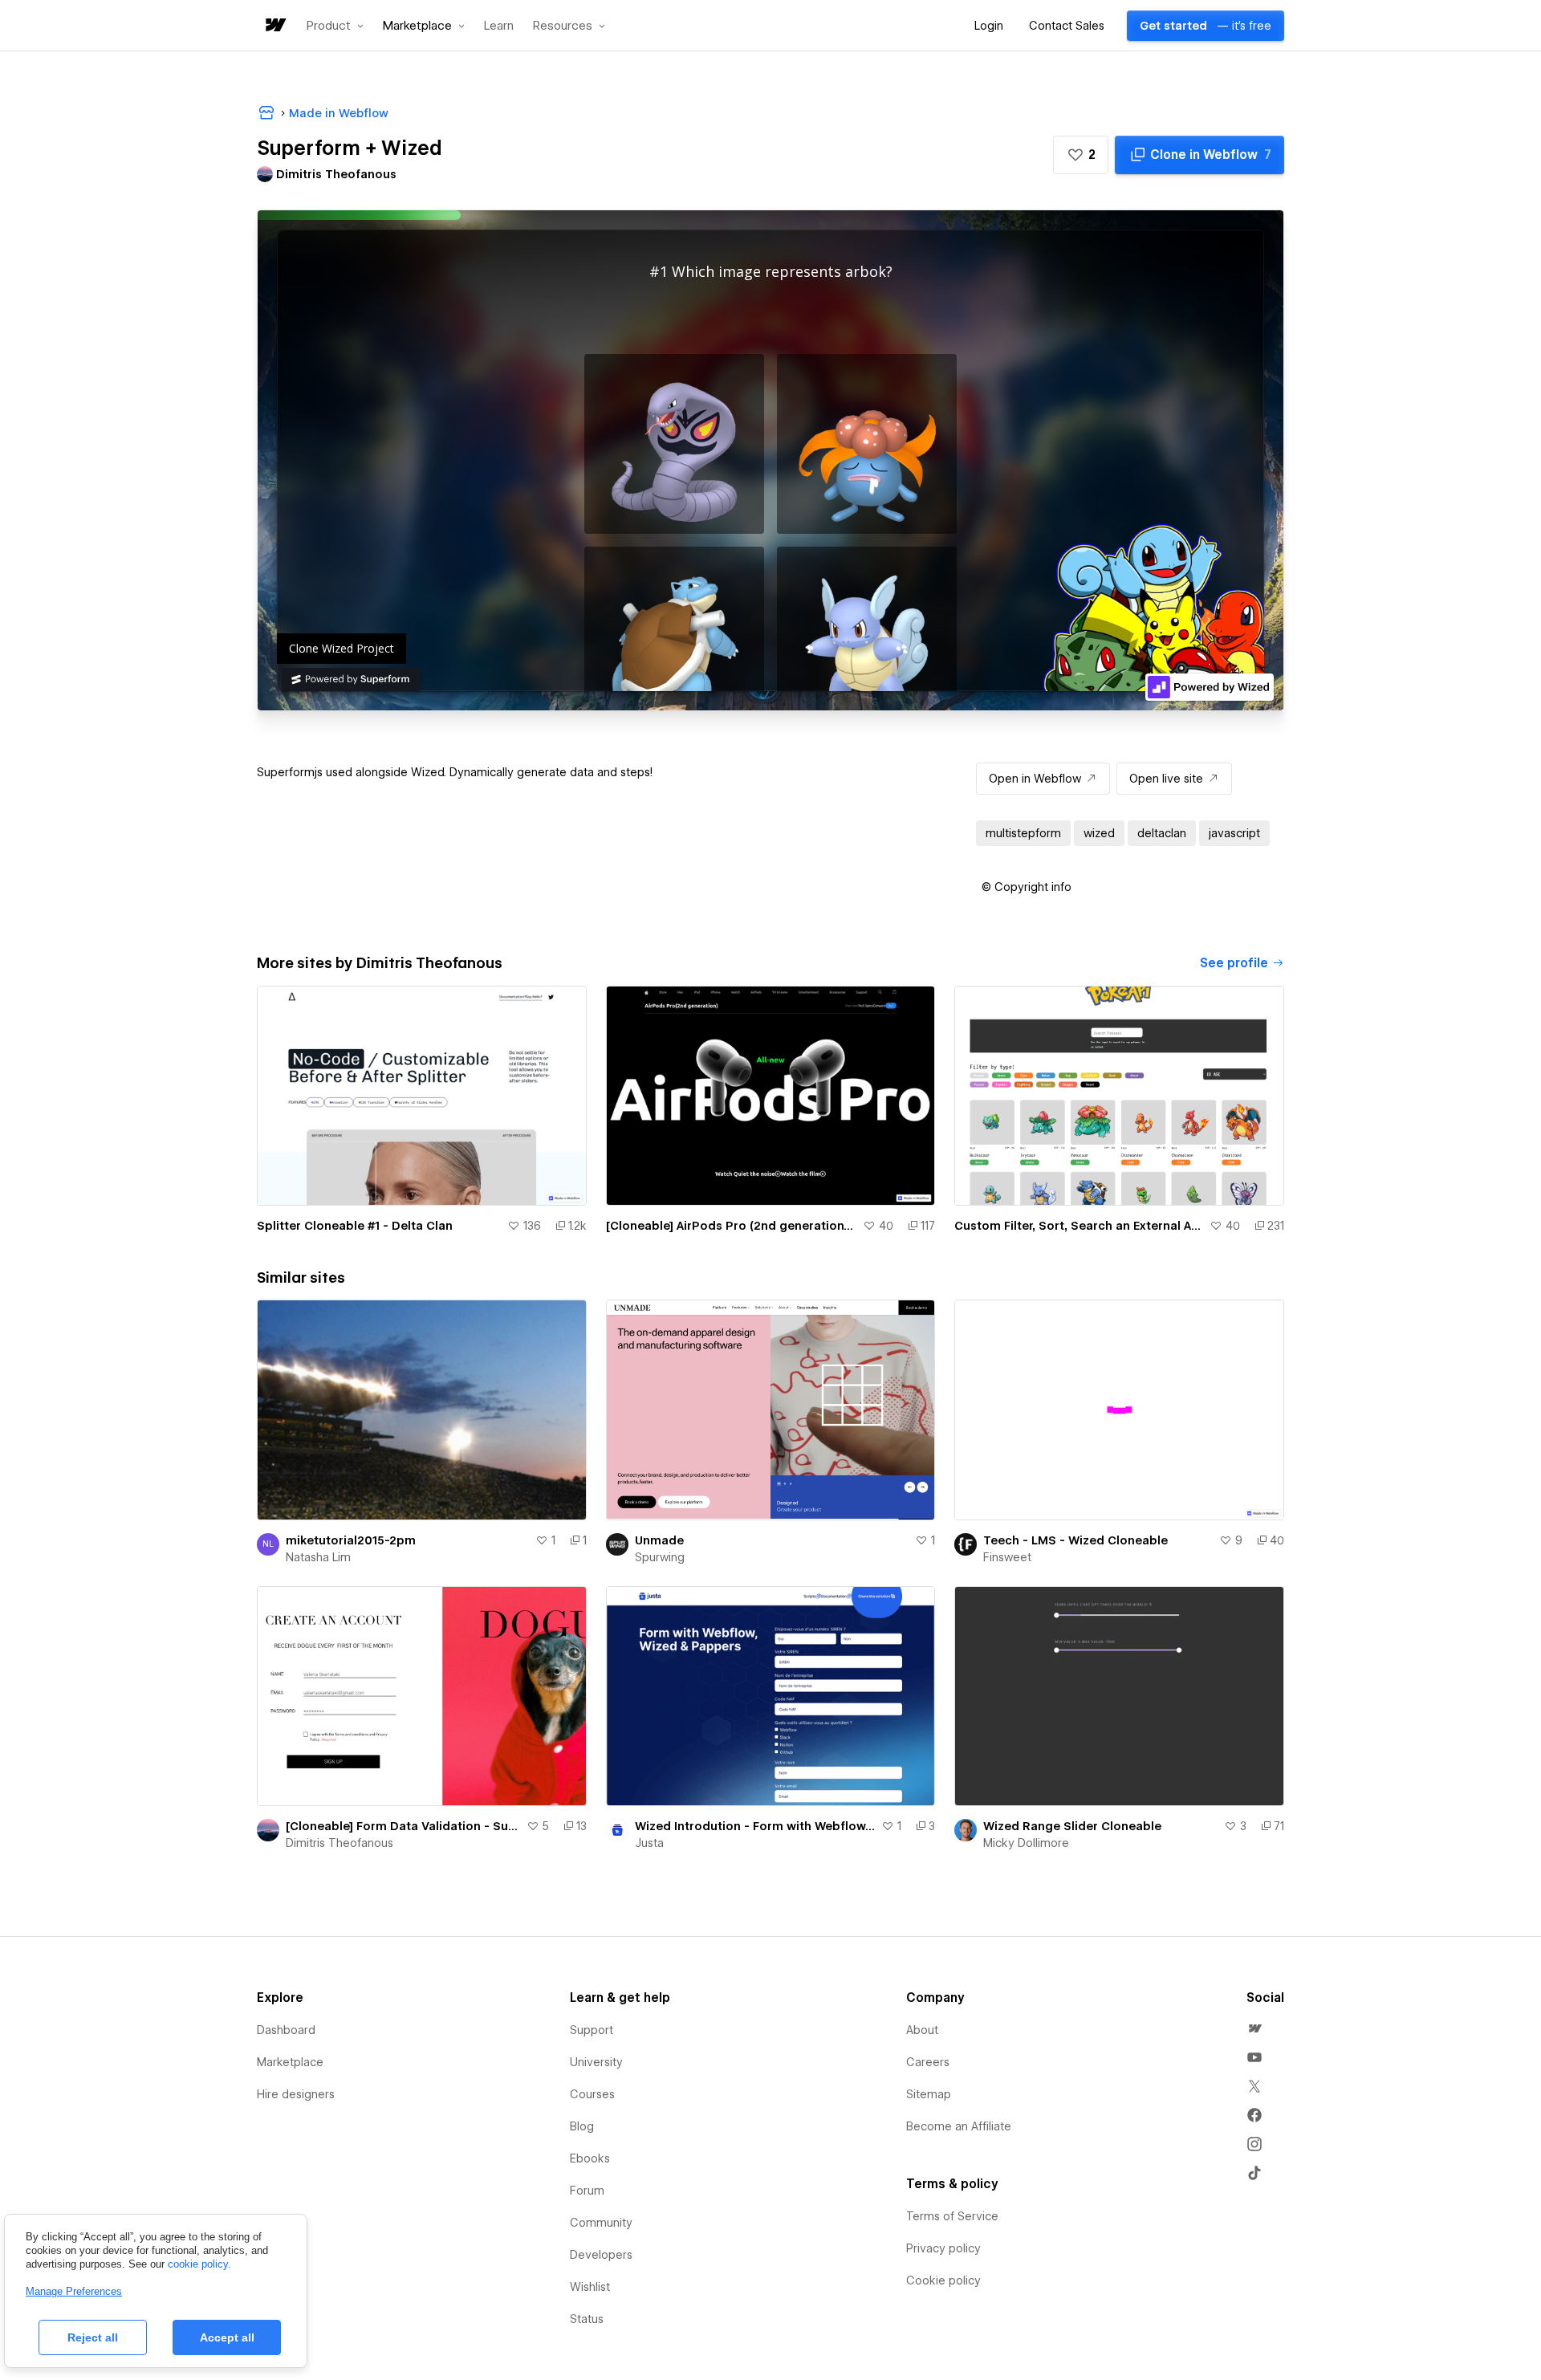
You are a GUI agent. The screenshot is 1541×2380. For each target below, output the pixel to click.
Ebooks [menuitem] (590, 2158)
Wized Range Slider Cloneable (1072, 1826)
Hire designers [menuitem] (296, 2094)
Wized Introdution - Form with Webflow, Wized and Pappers (755, 1826)
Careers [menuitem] (928, 2062)
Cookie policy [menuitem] (943, 2280)
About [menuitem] (922, 2030)
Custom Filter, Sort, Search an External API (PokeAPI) (1079, 1226)
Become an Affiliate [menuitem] (959, 2126)
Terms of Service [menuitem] (952, 2216)
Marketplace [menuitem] (290, 2062)
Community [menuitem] (601, 2223)
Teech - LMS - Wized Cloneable (1075, 1540)
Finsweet (1007, 1557)
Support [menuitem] (592, 2030)
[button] (335, 26)
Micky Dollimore (1026, 1843)
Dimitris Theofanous (340, 1843)
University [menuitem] (596, 2062)
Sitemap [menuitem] (929, 2094)
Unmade (659, 1540)
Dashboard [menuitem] (286, 2030)
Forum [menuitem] (587, 2191)
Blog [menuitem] (582, 2126)
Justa (649, 1843)
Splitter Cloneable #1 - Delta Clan (355, 1226)
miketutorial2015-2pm (351, 1540)
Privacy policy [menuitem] (943, 2248)
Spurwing (660, 1557)
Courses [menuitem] (592, 2094)
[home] (274, 26)
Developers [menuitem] (601, 2255)
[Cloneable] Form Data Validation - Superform (403, 1826)
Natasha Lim (318, 1557)
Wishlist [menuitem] (590, 2287)
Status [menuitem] (587, 2319)
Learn (499, 26)
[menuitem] (1254, 2028)
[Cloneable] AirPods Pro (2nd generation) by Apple (732, 1226)
